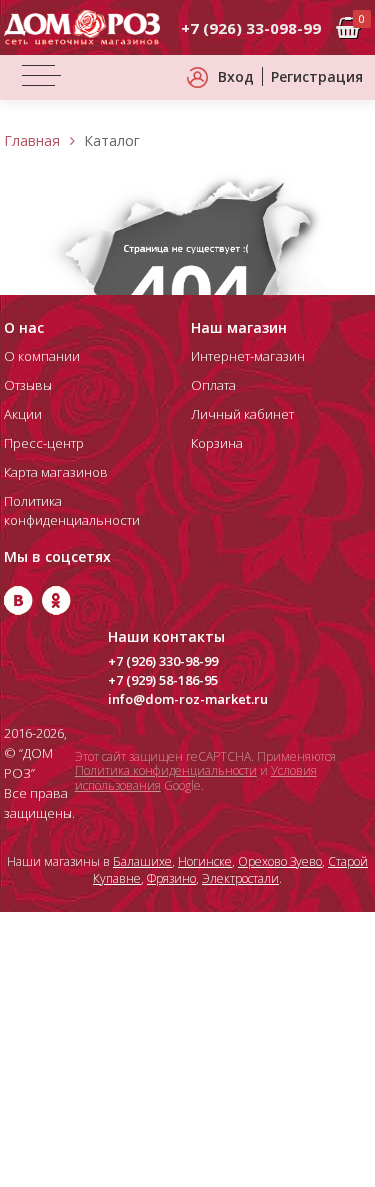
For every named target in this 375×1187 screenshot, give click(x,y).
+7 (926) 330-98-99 (163, 661)
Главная (32, 140)
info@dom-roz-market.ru (188, 699)
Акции (23, 414)
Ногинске (205, 861)
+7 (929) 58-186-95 (163, 680)
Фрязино (171, 878)
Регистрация (317, 76)
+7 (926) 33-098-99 (251, 28)
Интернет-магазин (248, 356)
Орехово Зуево (280, 861)
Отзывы (28, 385)
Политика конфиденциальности (166, 770)
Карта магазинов (56, 472)
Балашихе (142, 861)
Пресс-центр (44, 443)
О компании (42, 356)
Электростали (240, 878)
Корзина (217, 443)
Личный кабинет (242, 414)
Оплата (213, 385)
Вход (236, 76)
